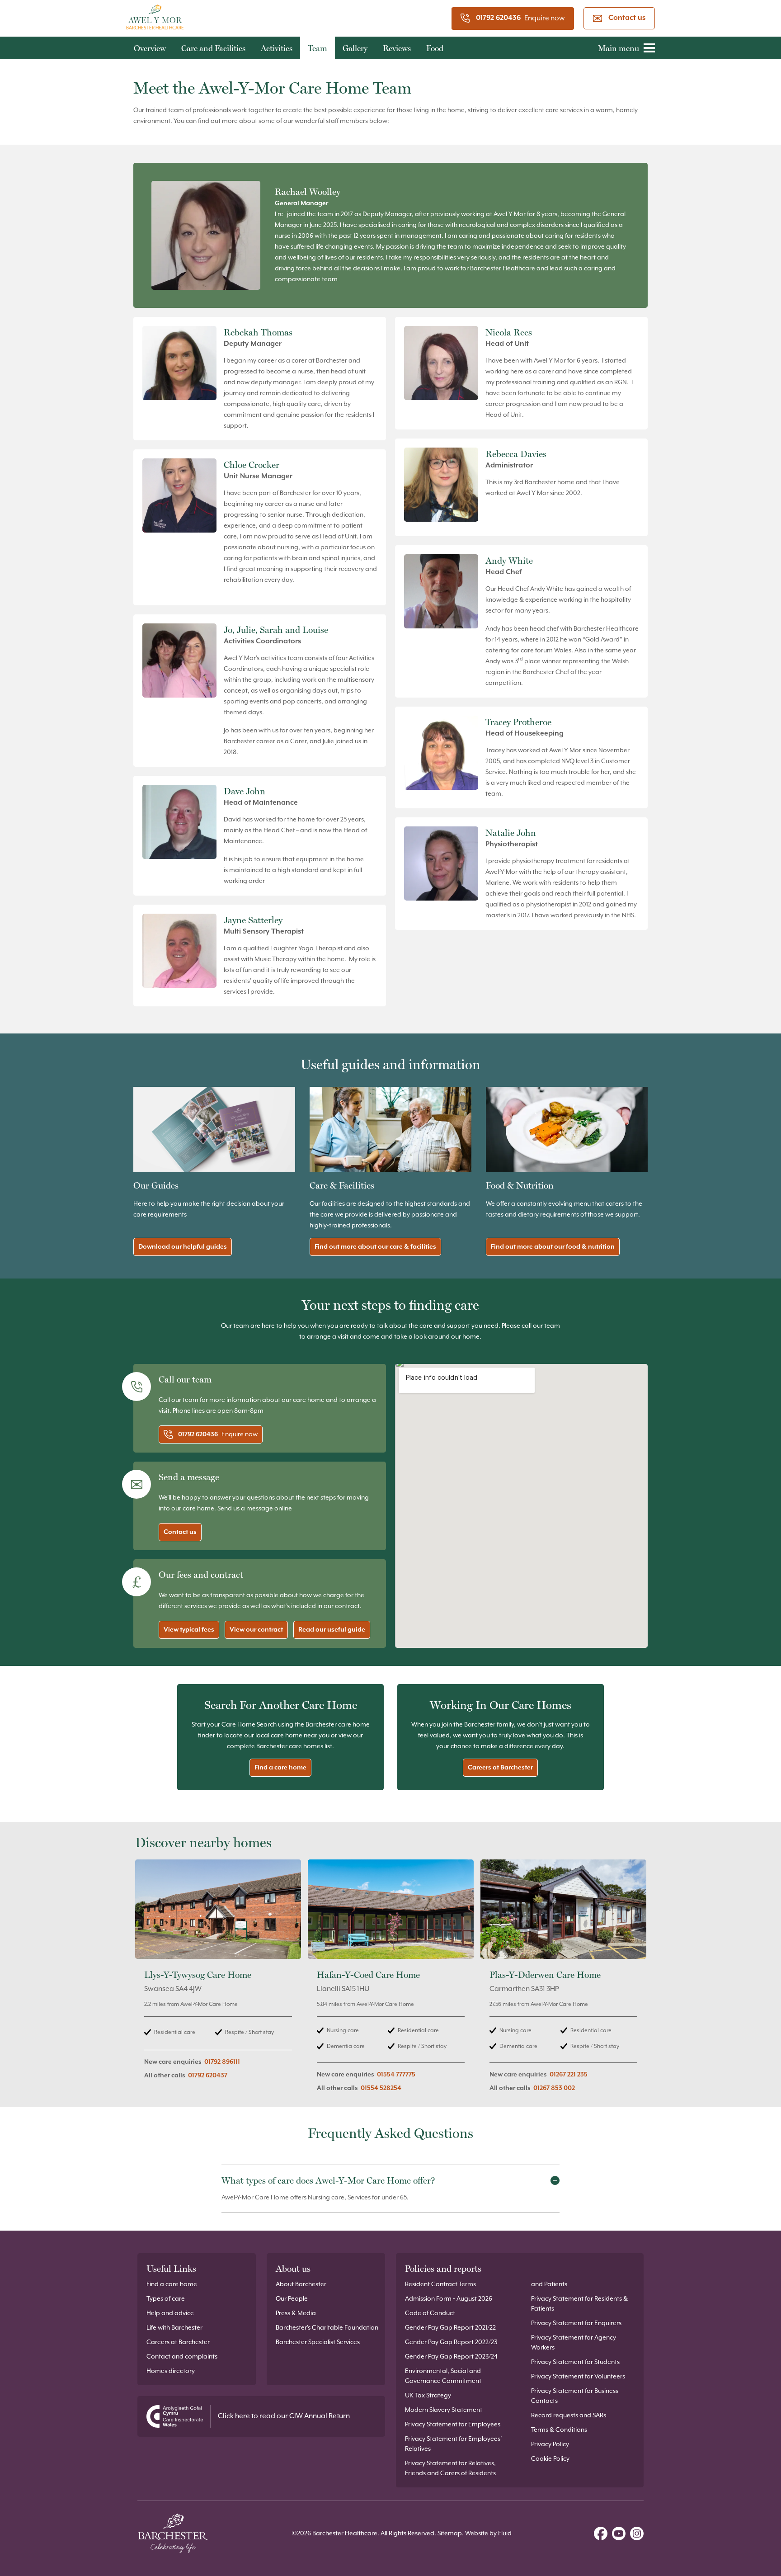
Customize (386, 1351)
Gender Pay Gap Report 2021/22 (450, 2328)
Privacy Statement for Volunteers (578, 2377)
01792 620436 (498, 18)
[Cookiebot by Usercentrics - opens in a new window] (544, 1218)
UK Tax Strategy (428, 2396)
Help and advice (170, 2313)
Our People (292, 2299)
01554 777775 (396, 2075)
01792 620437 (208, 2076)
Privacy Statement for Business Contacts (575, 2396)
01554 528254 (381, 2088)
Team (318, 48)
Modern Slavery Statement (444, 2410)
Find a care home (280, 1768)
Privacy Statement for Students (575, 2362)
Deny (260, 1351)
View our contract (256, 1630)
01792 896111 (222, 2062)
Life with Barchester (174, 2328)
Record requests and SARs (569, 2416)
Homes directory (171, 2371)
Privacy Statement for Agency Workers (574, 2343)
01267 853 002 (554, 2088)
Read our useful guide (332, 1630)
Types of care (166, 2299)
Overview (150, 48)
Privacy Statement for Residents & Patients (579, 2304)
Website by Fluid (488, 2534)
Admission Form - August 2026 (449, 2299)
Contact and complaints (182, 2357)
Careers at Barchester (500, 1768)
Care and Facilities (213, 48)
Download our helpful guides (183, 1247)
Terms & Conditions (559, 2430)
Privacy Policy (550, 2444)
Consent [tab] (255, 1249)
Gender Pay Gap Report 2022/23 (451, 2342)
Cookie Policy (550, 2459)
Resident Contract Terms (440, 2284)
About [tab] (526, 1248)
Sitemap (450, 2534)
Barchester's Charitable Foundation (327, 2328)
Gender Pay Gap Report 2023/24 (451, 2357)
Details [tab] (391, 1248)
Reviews (397, 48)
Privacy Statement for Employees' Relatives (453, 2444)
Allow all (520, 1351)
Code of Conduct (430, 2313)
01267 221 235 (569, 2075)
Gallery (355, 48)
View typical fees (189, 1630)
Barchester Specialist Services (318, 2342)
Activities (277, 48)
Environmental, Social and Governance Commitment (443, 2376)
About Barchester (301, 2284)
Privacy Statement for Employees (453, 2425)
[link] (218, 1981)
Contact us (627, 18)
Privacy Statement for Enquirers (576, 2323)
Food (435, 48)
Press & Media (296, 2313)
